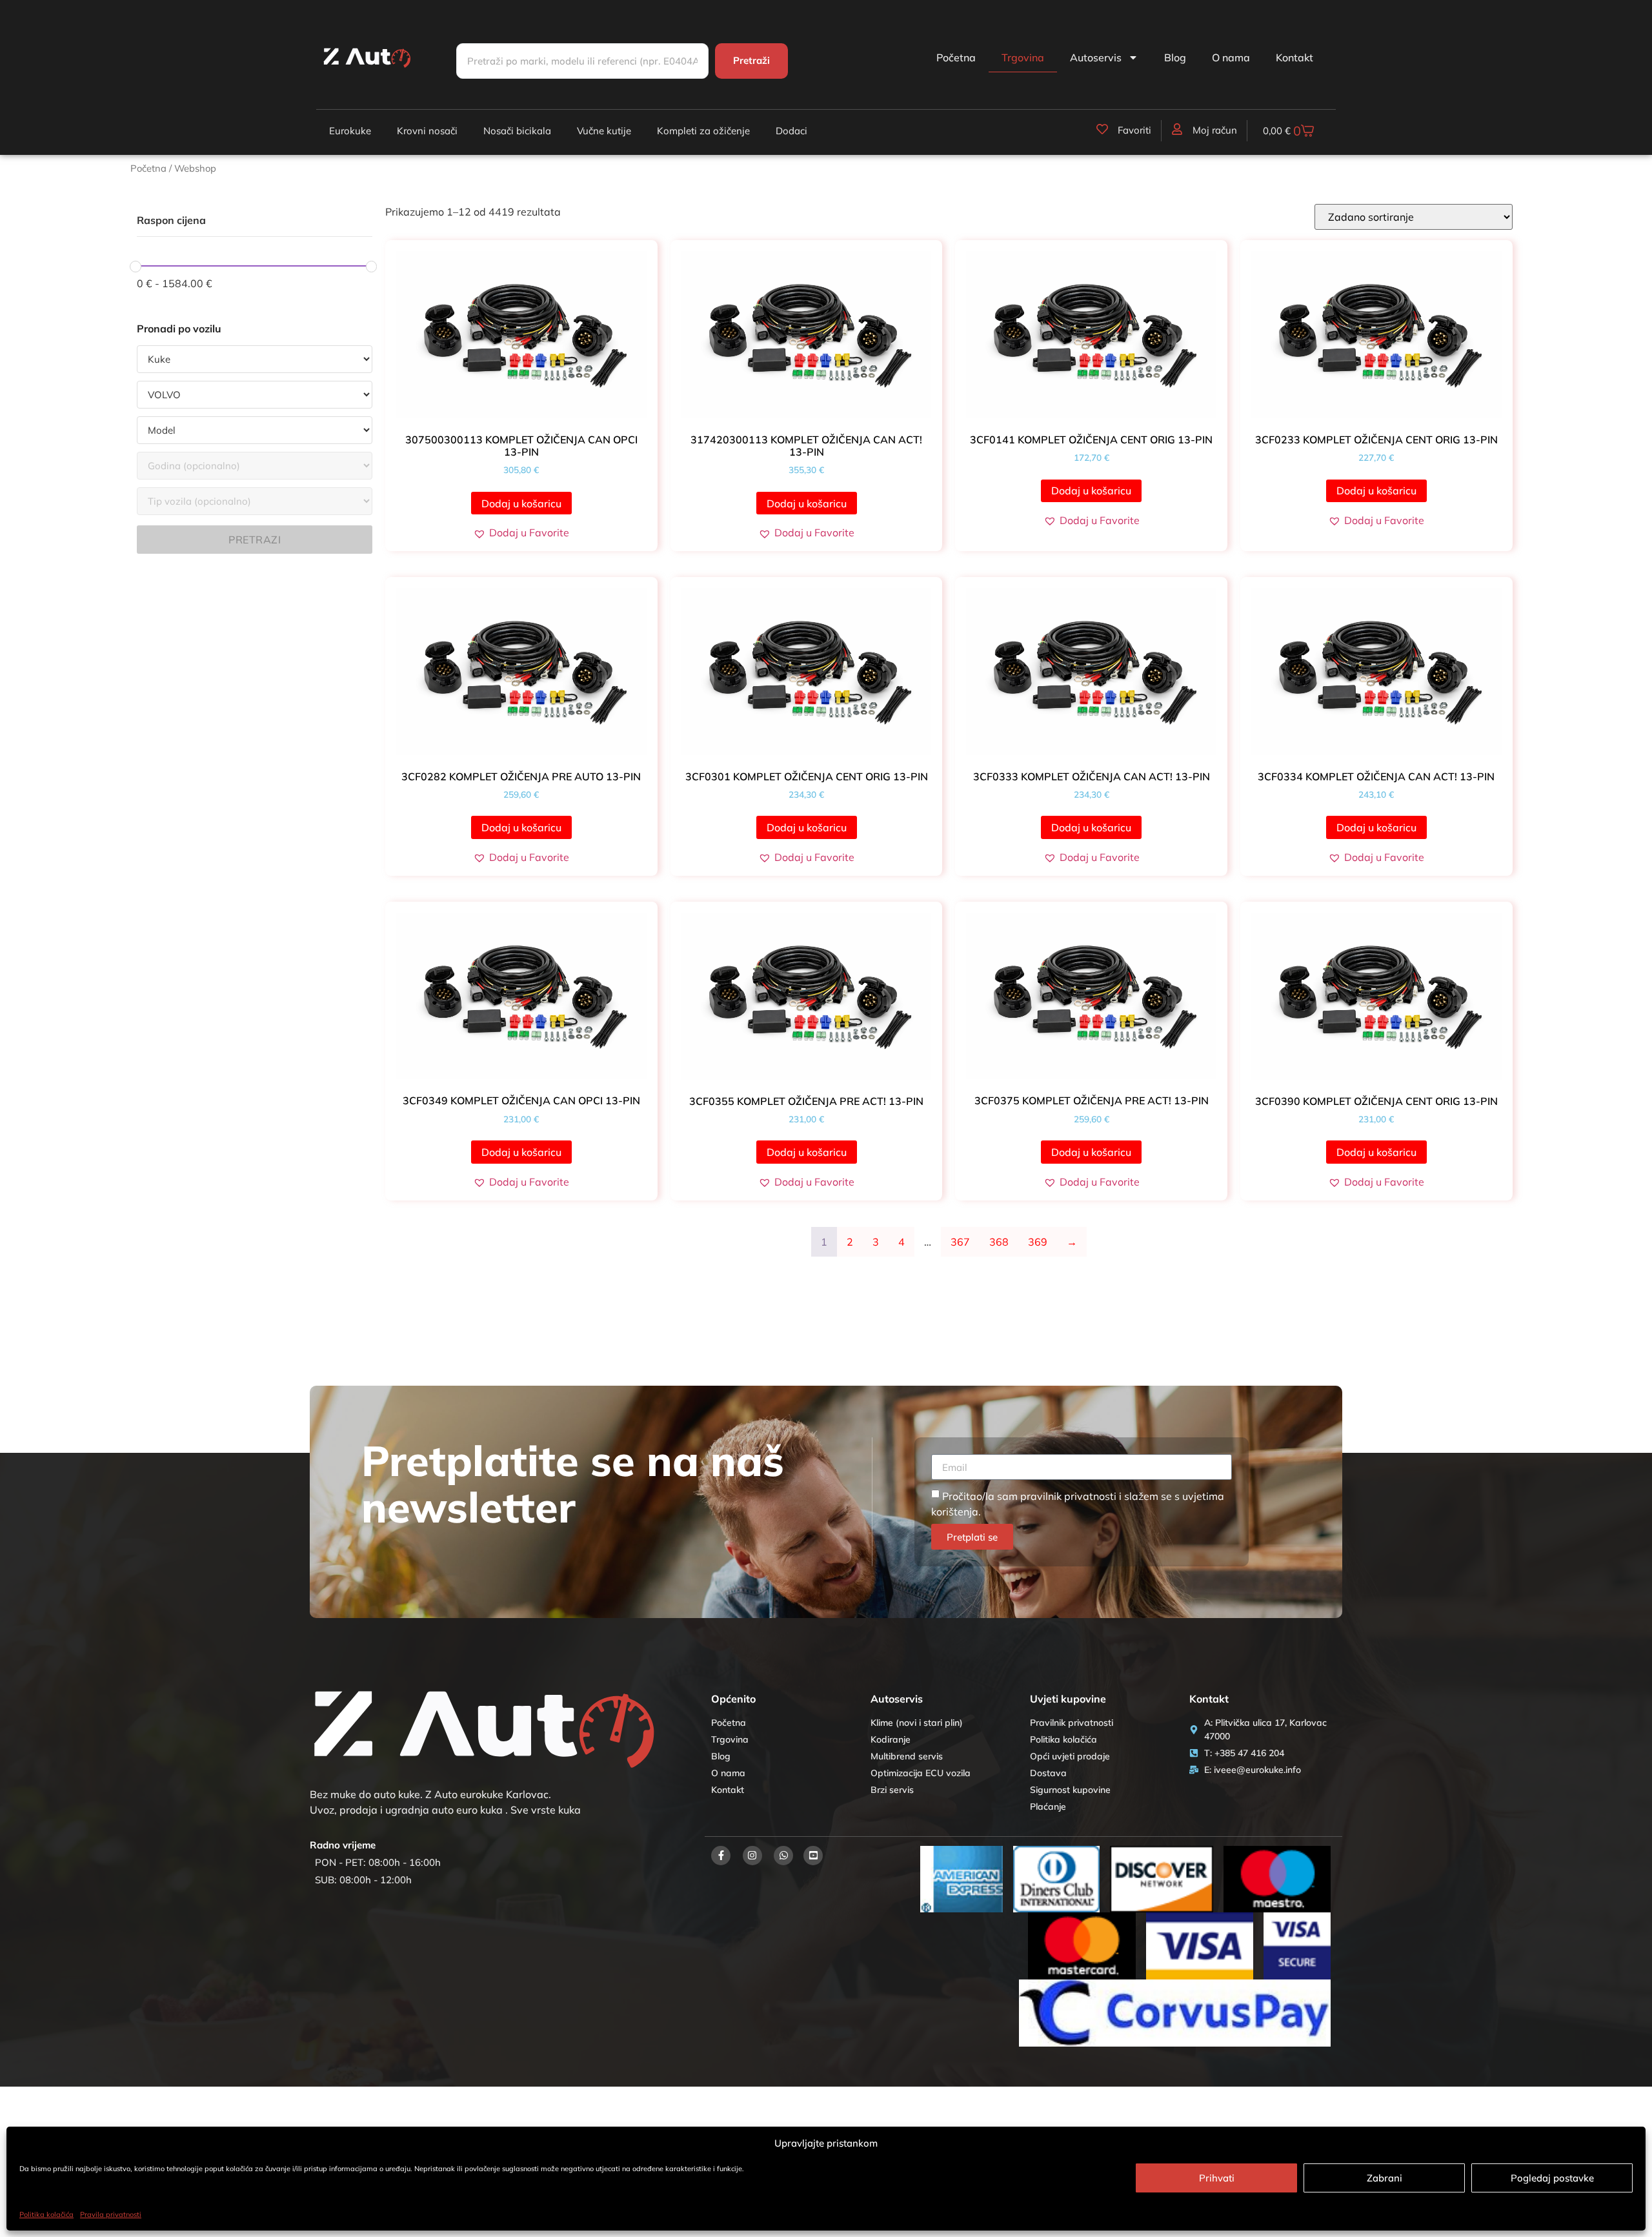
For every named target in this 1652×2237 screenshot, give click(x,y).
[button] (521, 532)
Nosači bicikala (517, 131)
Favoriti (1134, 130)
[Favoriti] (1102, 129)
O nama (1231, 57)
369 (1038, 1242)
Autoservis (1096, 57)
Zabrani (1385, 2178)
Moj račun (1215, 130)
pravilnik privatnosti (1068, 1496)
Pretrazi (255, 540)
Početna (956, 57)
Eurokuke (350, 131)
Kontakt (1294, 57)
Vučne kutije (604, 131)
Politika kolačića (46, 2214)
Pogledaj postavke (1552, 2178)
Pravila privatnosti (111, 2214)
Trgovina (1023, 57)
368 (999, 1242)
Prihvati (1217, 2178)
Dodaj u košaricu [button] (521, 503)
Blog (1175, 57)
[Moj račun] (1177, 129)
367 (960, 1242)
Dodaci (791, 131)
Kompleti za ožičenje (703, 131)
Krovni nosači (427, 131)
